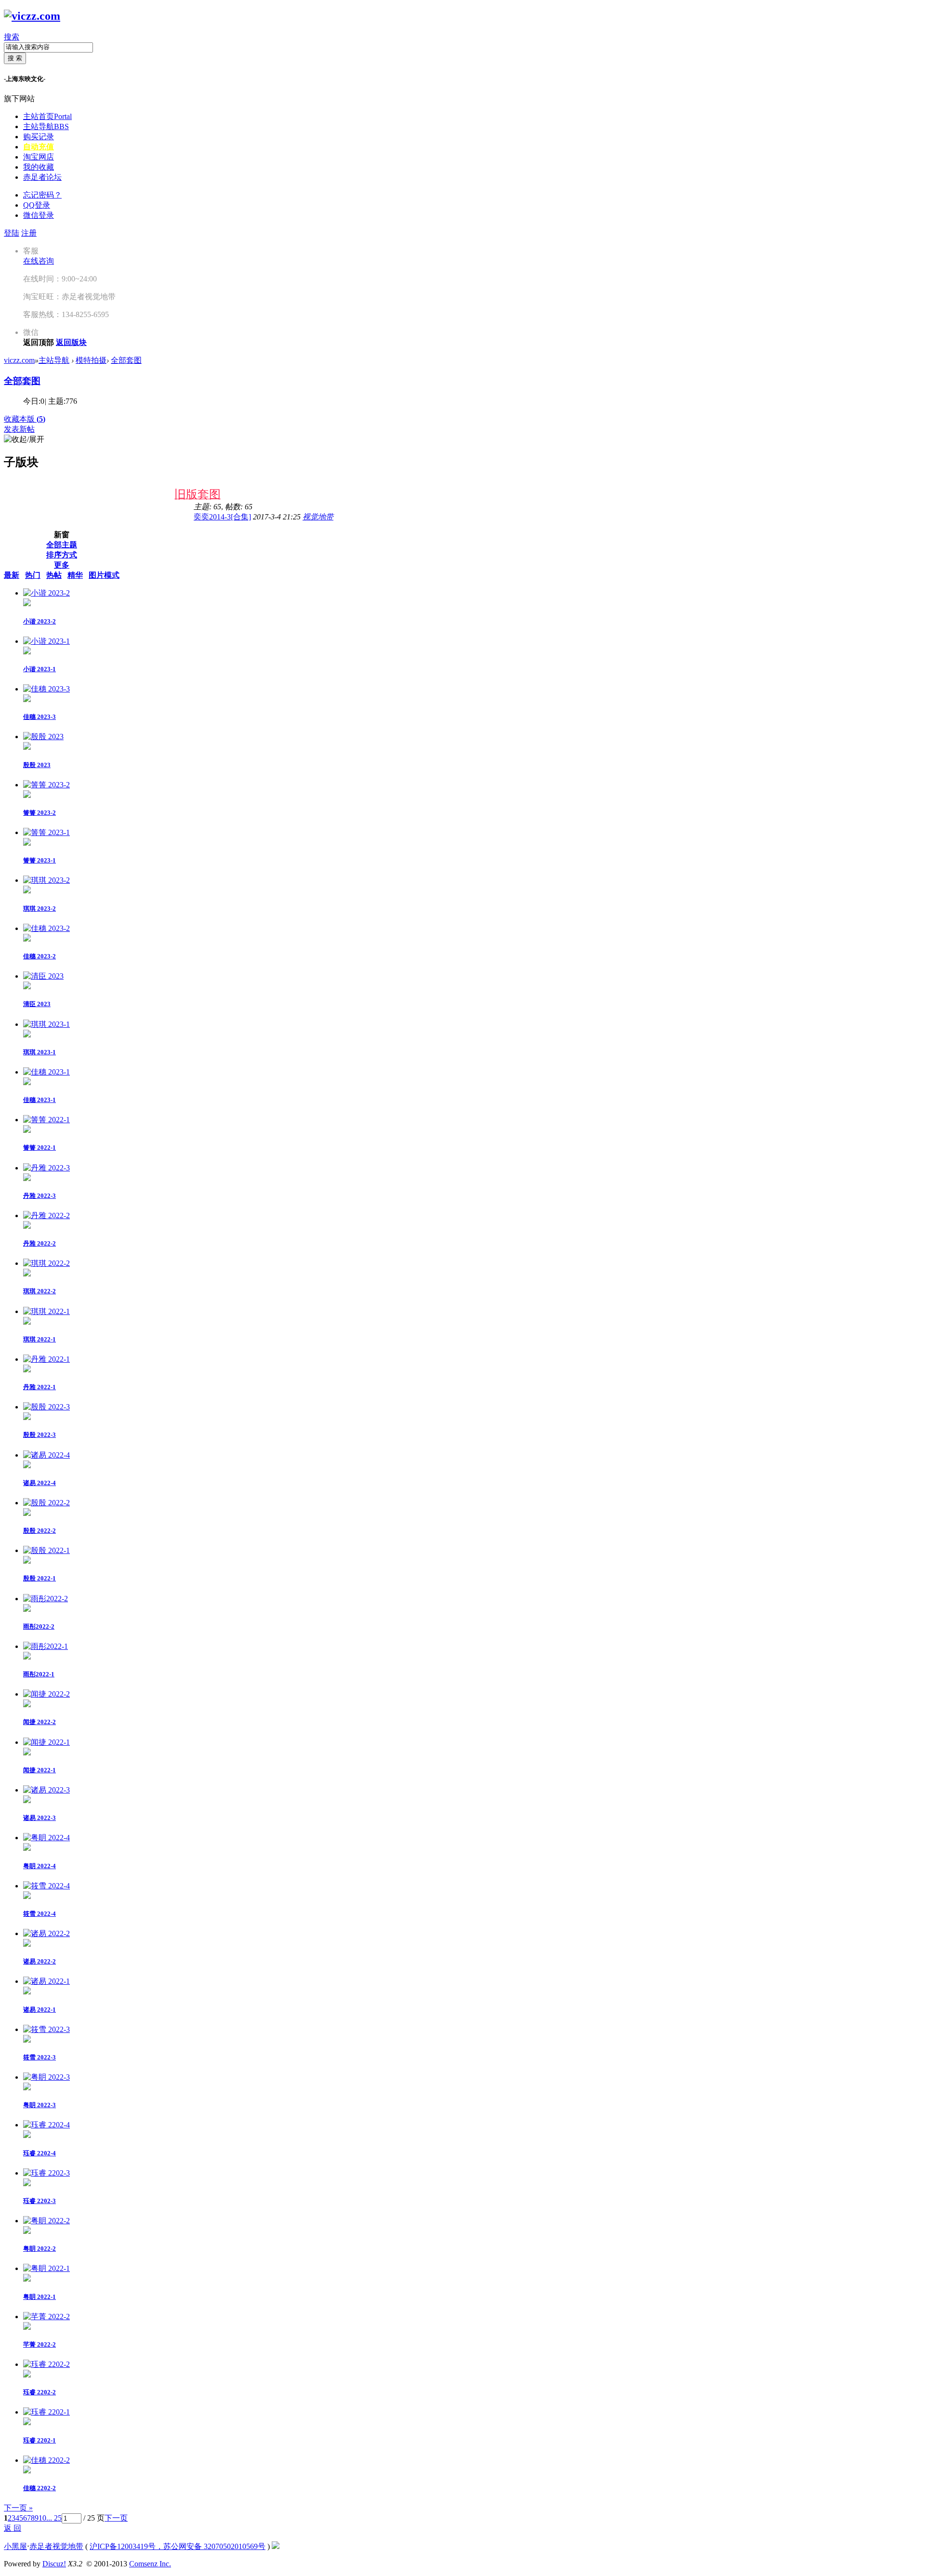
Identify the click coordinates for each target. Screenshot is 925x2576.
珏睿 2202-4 (40, 2153)
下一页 (116, 2518)
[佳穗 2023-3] (46, 689)
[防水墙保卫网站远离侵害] (276, 2546)
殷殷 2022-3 (40, 1435)
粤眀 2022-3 (40, 2105)
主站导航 (46, 126)
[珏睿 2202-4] (46, 2125)
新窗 (62, 535)
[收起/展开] (24, 440)
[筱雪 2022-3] (46, 2029)
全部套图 (126, 360)
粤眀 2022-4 (40, 1866)
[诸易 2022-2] (46, 1933)
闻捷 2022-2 (40, 1722)
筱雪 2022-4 (40, 1914)
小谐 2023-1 (40, 669)
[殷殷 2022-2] (46, 1503)
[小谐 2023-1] (46, 641)
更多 (62, 565)
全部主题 (62, 545)
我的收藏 (39, 167)
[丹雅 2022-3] (46, 1168)
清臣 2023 (37, 1004)
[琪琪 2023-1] (46, 1024)
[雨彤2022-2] (46, 1599)
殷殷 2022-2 (40, 1531)
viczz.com (19, 360)
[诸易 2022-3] (46, 1790)
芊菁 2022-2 (40, 2344)
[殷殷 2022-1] (46, 1550)
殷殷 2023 (37, 765)
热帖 (54, 575)
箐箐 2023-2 (40, 813)
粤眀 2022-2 (40, 2249)
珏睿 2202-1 (40, 2440)
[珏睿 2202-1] (46, 2412)
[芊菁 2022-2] (46, 2317)
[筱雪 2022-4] (46, 1886)
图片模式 (104, 575)
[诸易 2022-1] (46, 1981)
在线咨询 (39, 261)
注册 (29, 233)
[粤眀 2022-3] (46, 2077)
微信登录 (39, 215)
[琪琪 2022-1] (46, 1311)
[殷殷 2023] (43, 737)
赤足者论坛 (42, 177)
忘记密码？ (42, 195)
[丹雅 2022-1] (46, 1359)
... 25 (54, 2518)
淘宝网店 (39, 157)
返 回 (13, 2528)
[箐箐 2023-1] (46, 832)
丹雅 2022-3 (40, 1196)
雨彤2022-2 (39, 1627)
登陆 (12, 233)
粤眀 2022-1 (40, 2297)
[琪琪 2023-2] (46, 880)
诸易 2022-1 (40, 2010)
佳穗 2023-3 (40, 717)
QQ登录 (37, 205)
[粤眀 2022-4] (46, 1838)
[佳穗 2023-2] (46, 928)
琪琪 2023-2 (40, 909)
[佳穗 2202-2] (46, 2460)
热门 (33, 575)
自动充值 (39, 147)
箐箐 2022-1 (40, 1148)
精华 (75, 575)
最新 (12, 575)
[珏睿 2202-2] (46, 2364)
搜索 (12, 37)
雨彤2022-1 (39, 1674)
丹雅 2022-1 (40, 1387)
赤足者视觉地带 (56, 2546)
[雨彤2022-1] (46, 1646)
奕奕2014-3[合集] (222, 517)
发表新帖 (19, 429)
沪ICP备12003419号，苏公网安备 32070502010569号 (178, 2546)
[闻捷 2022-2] (46, 1694)
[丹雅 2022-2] (46, 1215)
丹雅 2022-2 (40, 1243)
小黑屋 (15, 2546)
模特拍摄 (91, 360)
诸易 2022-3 (40, 1818)
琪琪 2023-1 (40, 1052)
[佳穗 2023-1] (46, 1072)
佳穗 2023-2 (40, 956)
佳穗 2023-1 (40, 1100)
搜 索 (15, 58)
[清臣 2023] (43, 976)
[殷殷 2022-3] (46, 1407)
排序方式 (62, 555)
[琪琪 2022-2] (46, 1263)
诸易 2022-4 (40, 1483)
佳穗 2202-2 (40, 2488)
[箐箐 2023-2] (46, 785)
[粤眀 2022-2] (46, 2221)
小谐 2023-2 (40, 621)
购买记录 (39, 137)
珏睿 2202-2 (40, 2392)
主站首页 (47, 116)
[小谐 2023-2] (46, 593)
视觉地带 (318, 517)
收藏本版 (25, 419)
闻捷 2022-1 (40, 1770)
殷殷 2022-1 (40, 1578)
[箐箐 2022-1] (46, 1120)
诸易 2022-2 (40, 1961)
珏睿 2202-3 (40, 2201)
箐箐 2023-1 (40, 860)
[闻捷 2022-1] (46, 1742)
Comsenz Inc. (150, 2564)
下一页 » (18, 2508)
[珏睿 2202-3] (46, 2173)
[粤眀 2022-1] (46, 2268)
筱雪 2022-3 (40, 2057)
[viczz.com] (32, 16)
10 (42, 2518)
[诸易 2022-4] (46, 1455)
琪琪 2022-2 (40, 1291)
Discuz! (54, 2564)
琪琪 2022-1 (40, 1339)
